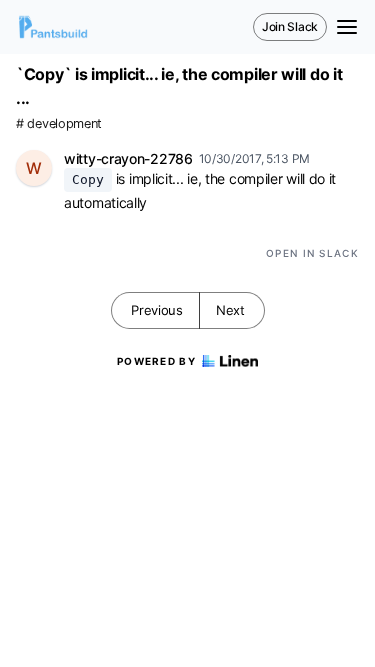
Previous (157, 310)
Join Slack (290, 26)
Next (230, 310)
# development (59, 123)
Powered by (156, 361)
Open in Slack (312, 253)
